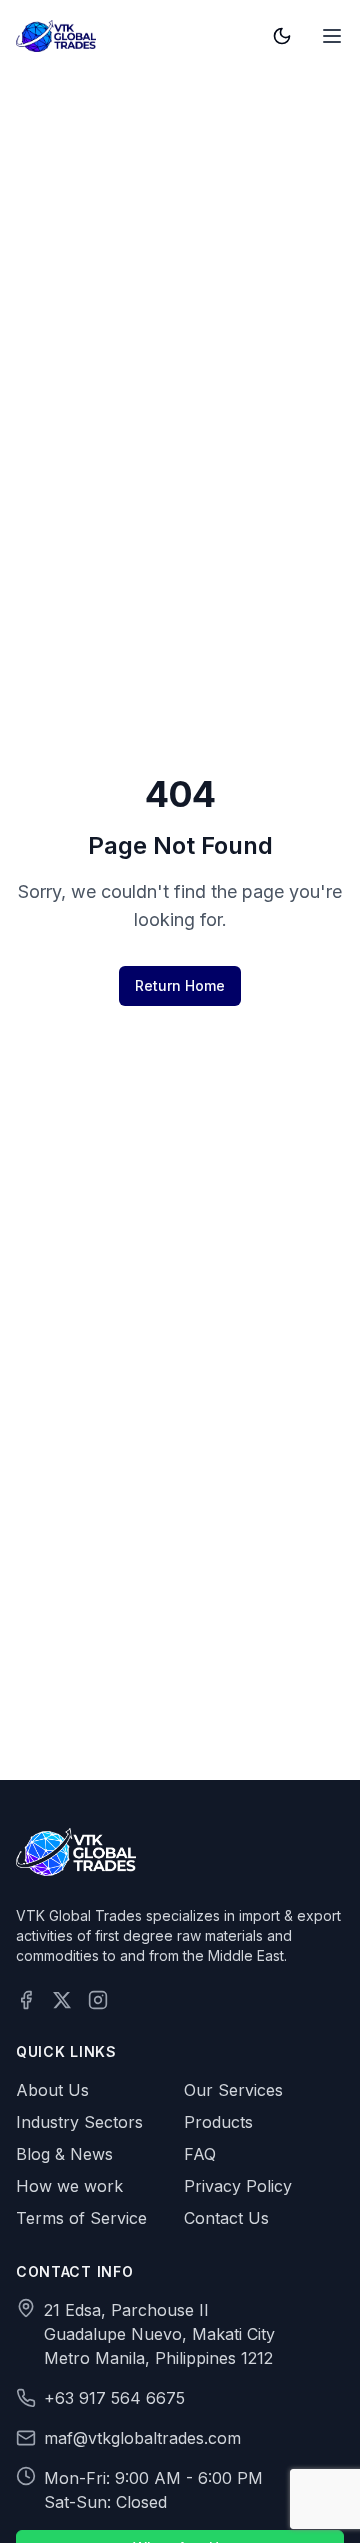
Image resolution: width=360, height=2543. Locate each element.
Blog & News (64, 2154)
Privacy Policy (238, 2186)
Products (218, 2122)
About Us (52, 2090)
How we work (69, 2186)
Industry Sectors (79, 2122)
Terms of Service (81, 2218)
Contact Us (226, 2218)
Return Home (180, 985)
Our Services (233, 2090)
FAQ (200, 2154)
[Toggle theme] (282, 36)
